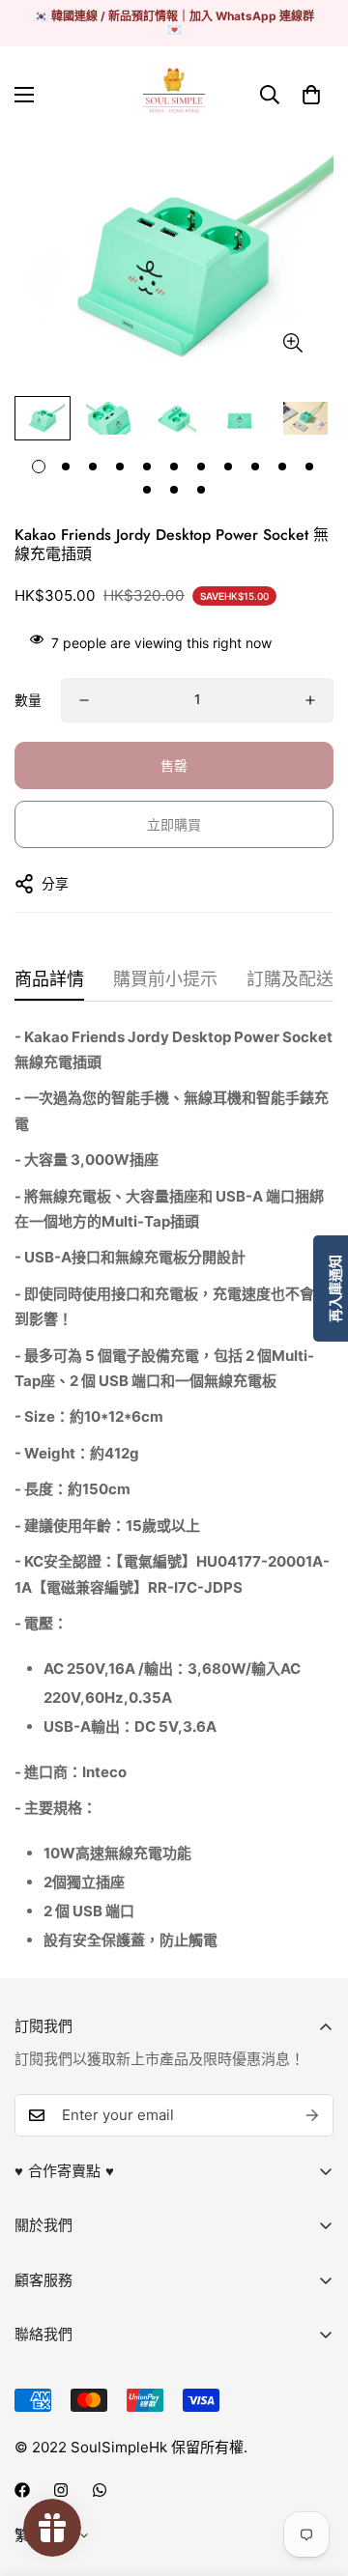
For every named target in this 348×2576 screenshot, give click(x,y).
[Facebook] (22, 2490)
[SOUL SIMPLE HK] (174, 95)
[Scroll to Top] (313, 2474)
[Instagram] (61, 2490)
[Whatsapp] (100, 2490)
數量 (28, 700)
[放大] (292, 342)
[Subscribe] (312, 2115)
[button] (311, 95)
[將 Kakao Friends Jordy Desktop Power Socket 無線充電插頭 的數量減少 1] (84, 700)
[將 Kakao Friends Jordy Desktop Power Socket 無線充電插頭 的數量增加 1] (310, 700)
